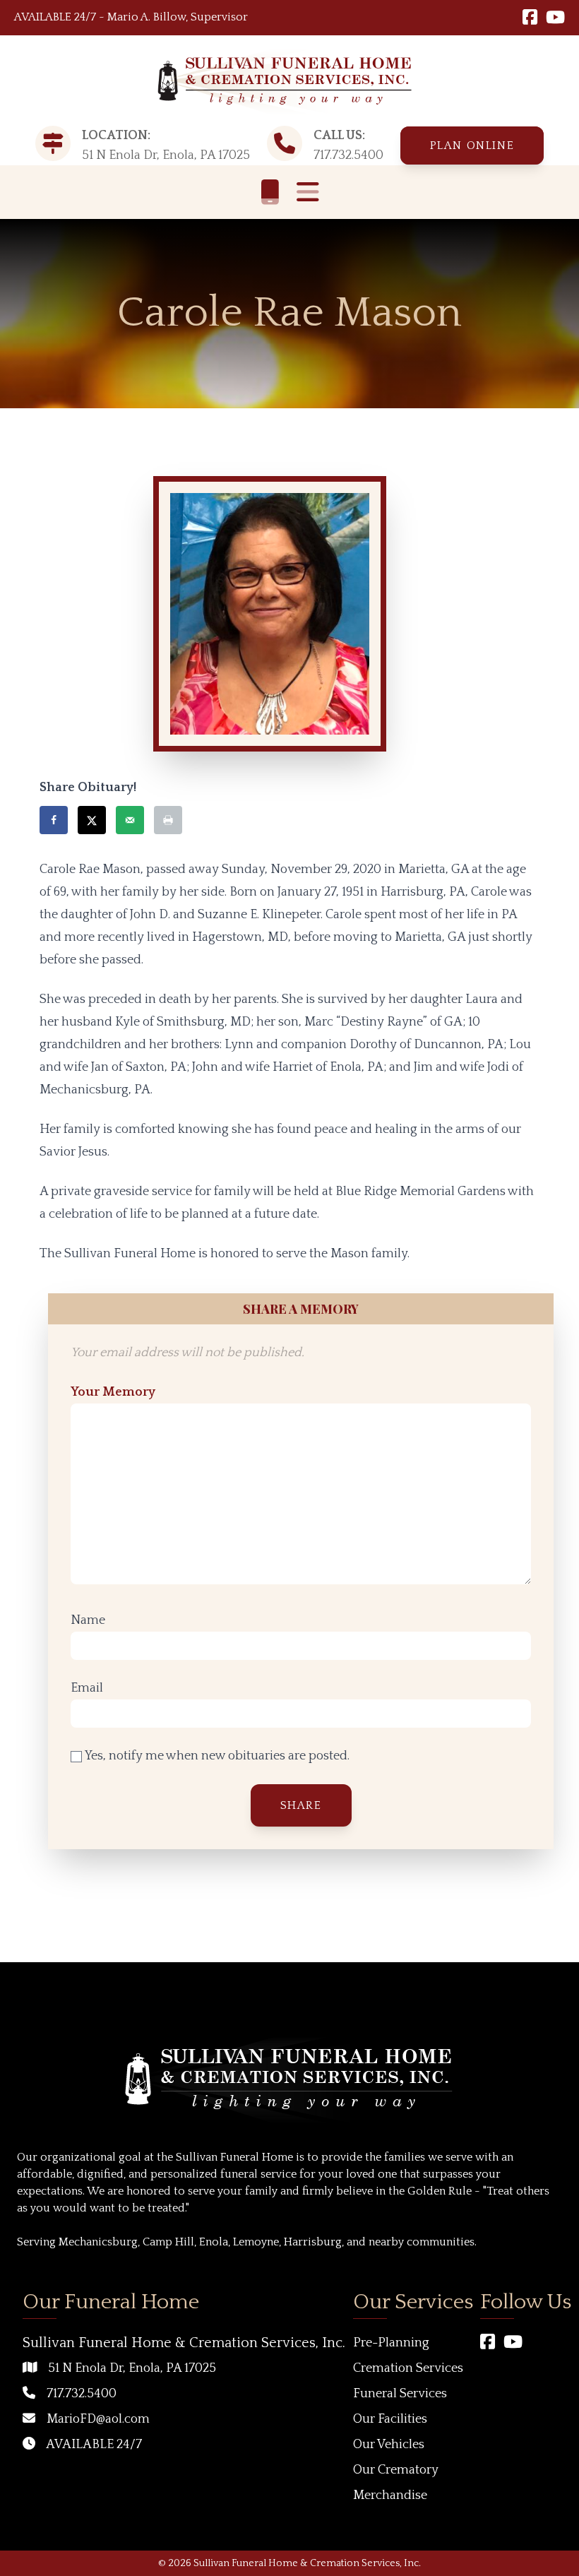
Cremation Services (408, 2368)
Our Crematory (396, 2470)
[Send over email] (130, 820)
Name (88, 1620)
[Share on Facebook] (54, 820)
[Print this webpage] (168, 820)
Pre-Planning (391, 2343)
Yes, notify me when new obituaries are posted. (216, 1756)
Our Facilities (390, 2419)
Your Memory (113, 1392)
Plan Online (472, 146)
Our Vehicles (389, 2445)
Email (87, 1688)
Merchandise (390, 2495)
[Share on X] (92, 820)
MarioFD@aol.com (98, 2419)
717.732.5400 (348, 155)
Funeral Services (400, 2394)
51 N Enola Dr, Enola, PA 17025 (132, 2368)
